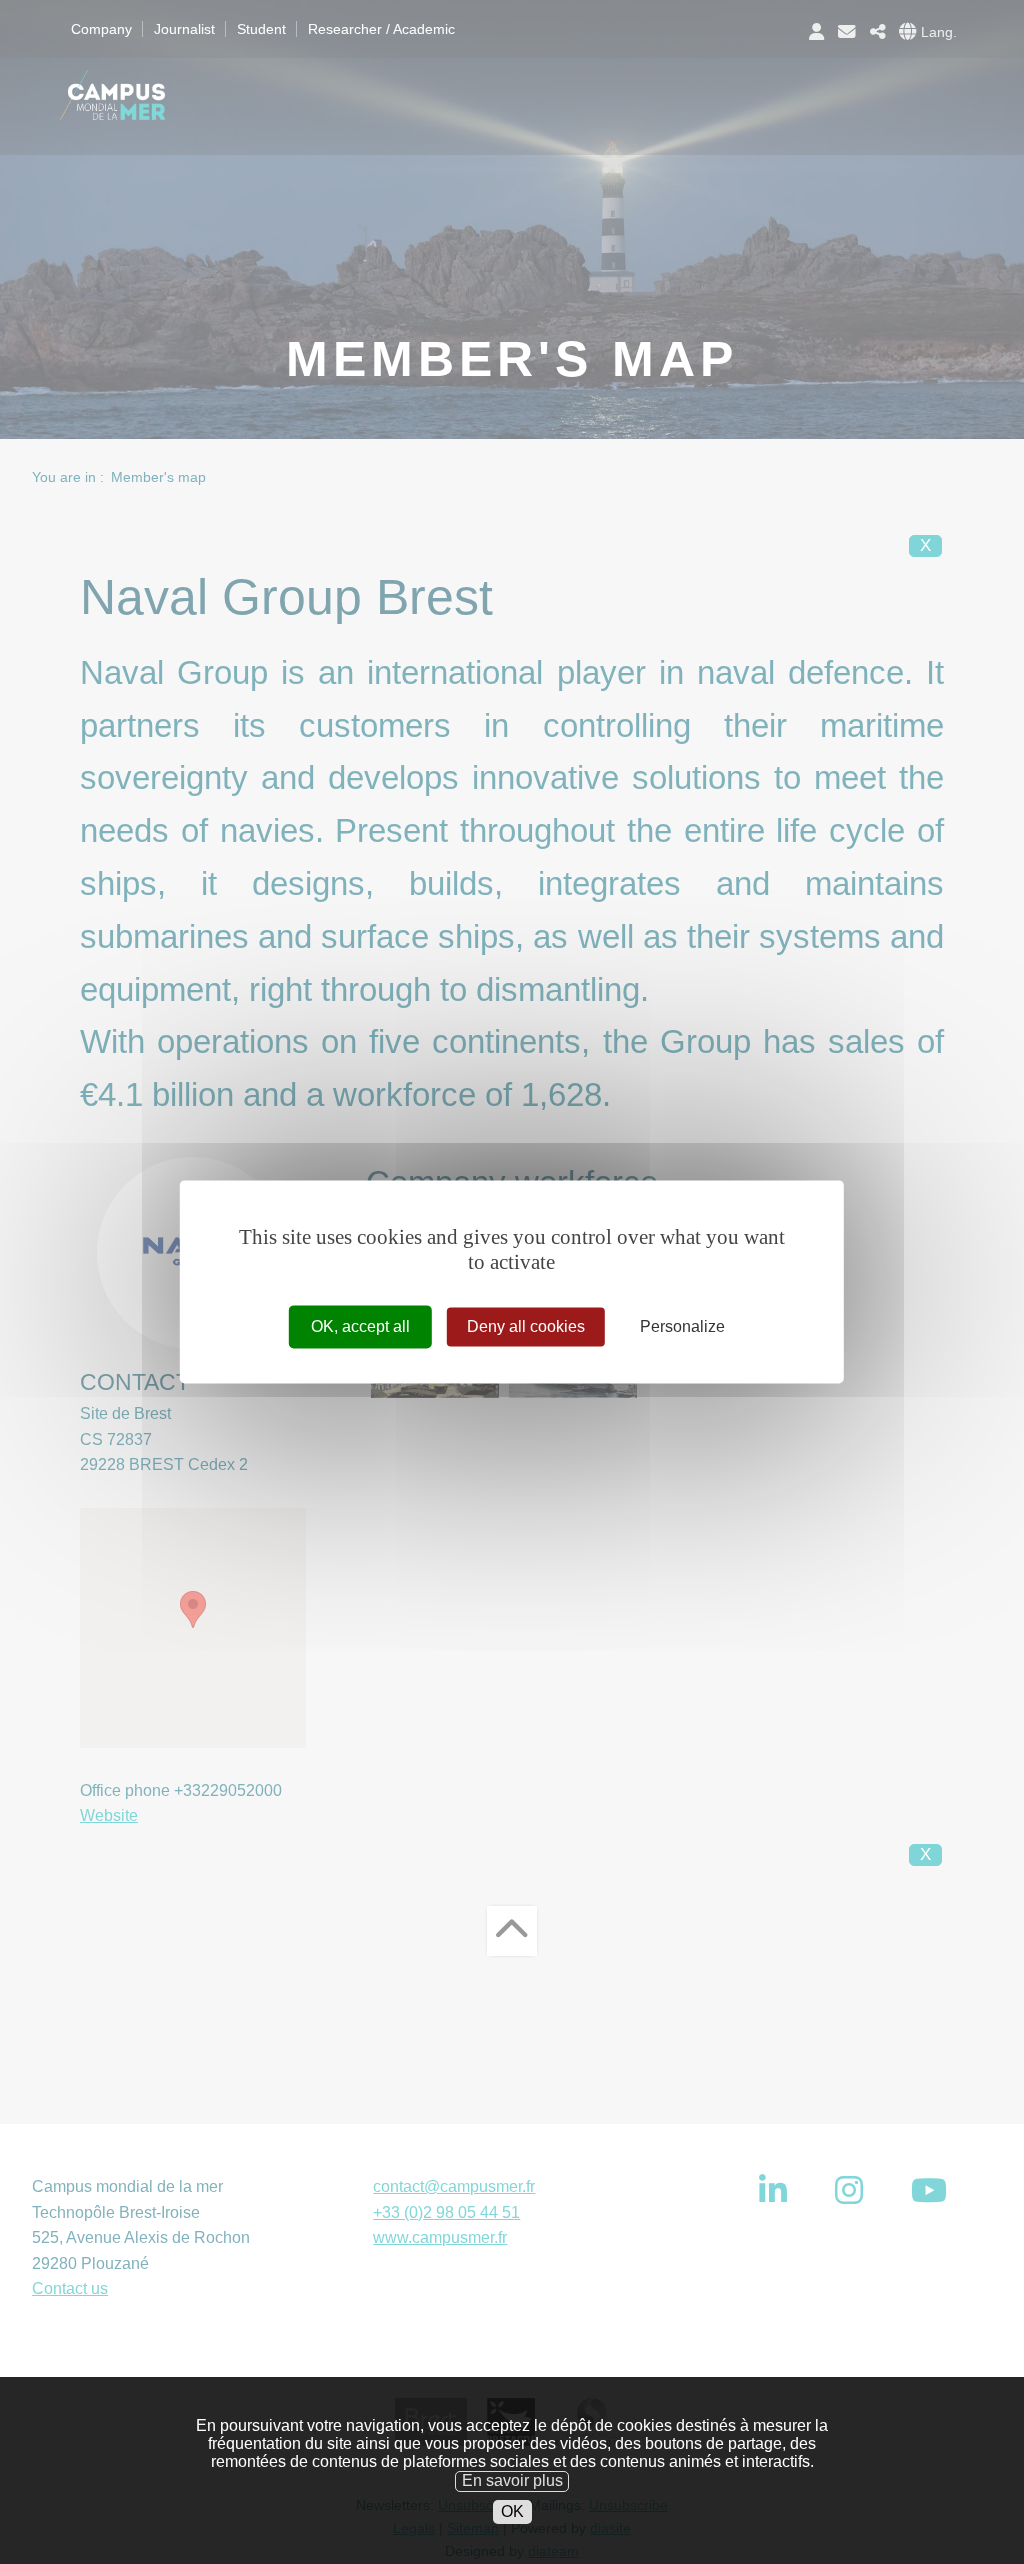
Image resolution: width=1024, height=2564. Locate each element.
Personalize (682, 1326)
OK (512, 2511)
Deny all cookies (526, 1326)
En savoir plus (512, 2480)
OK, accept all (360, 1326)
